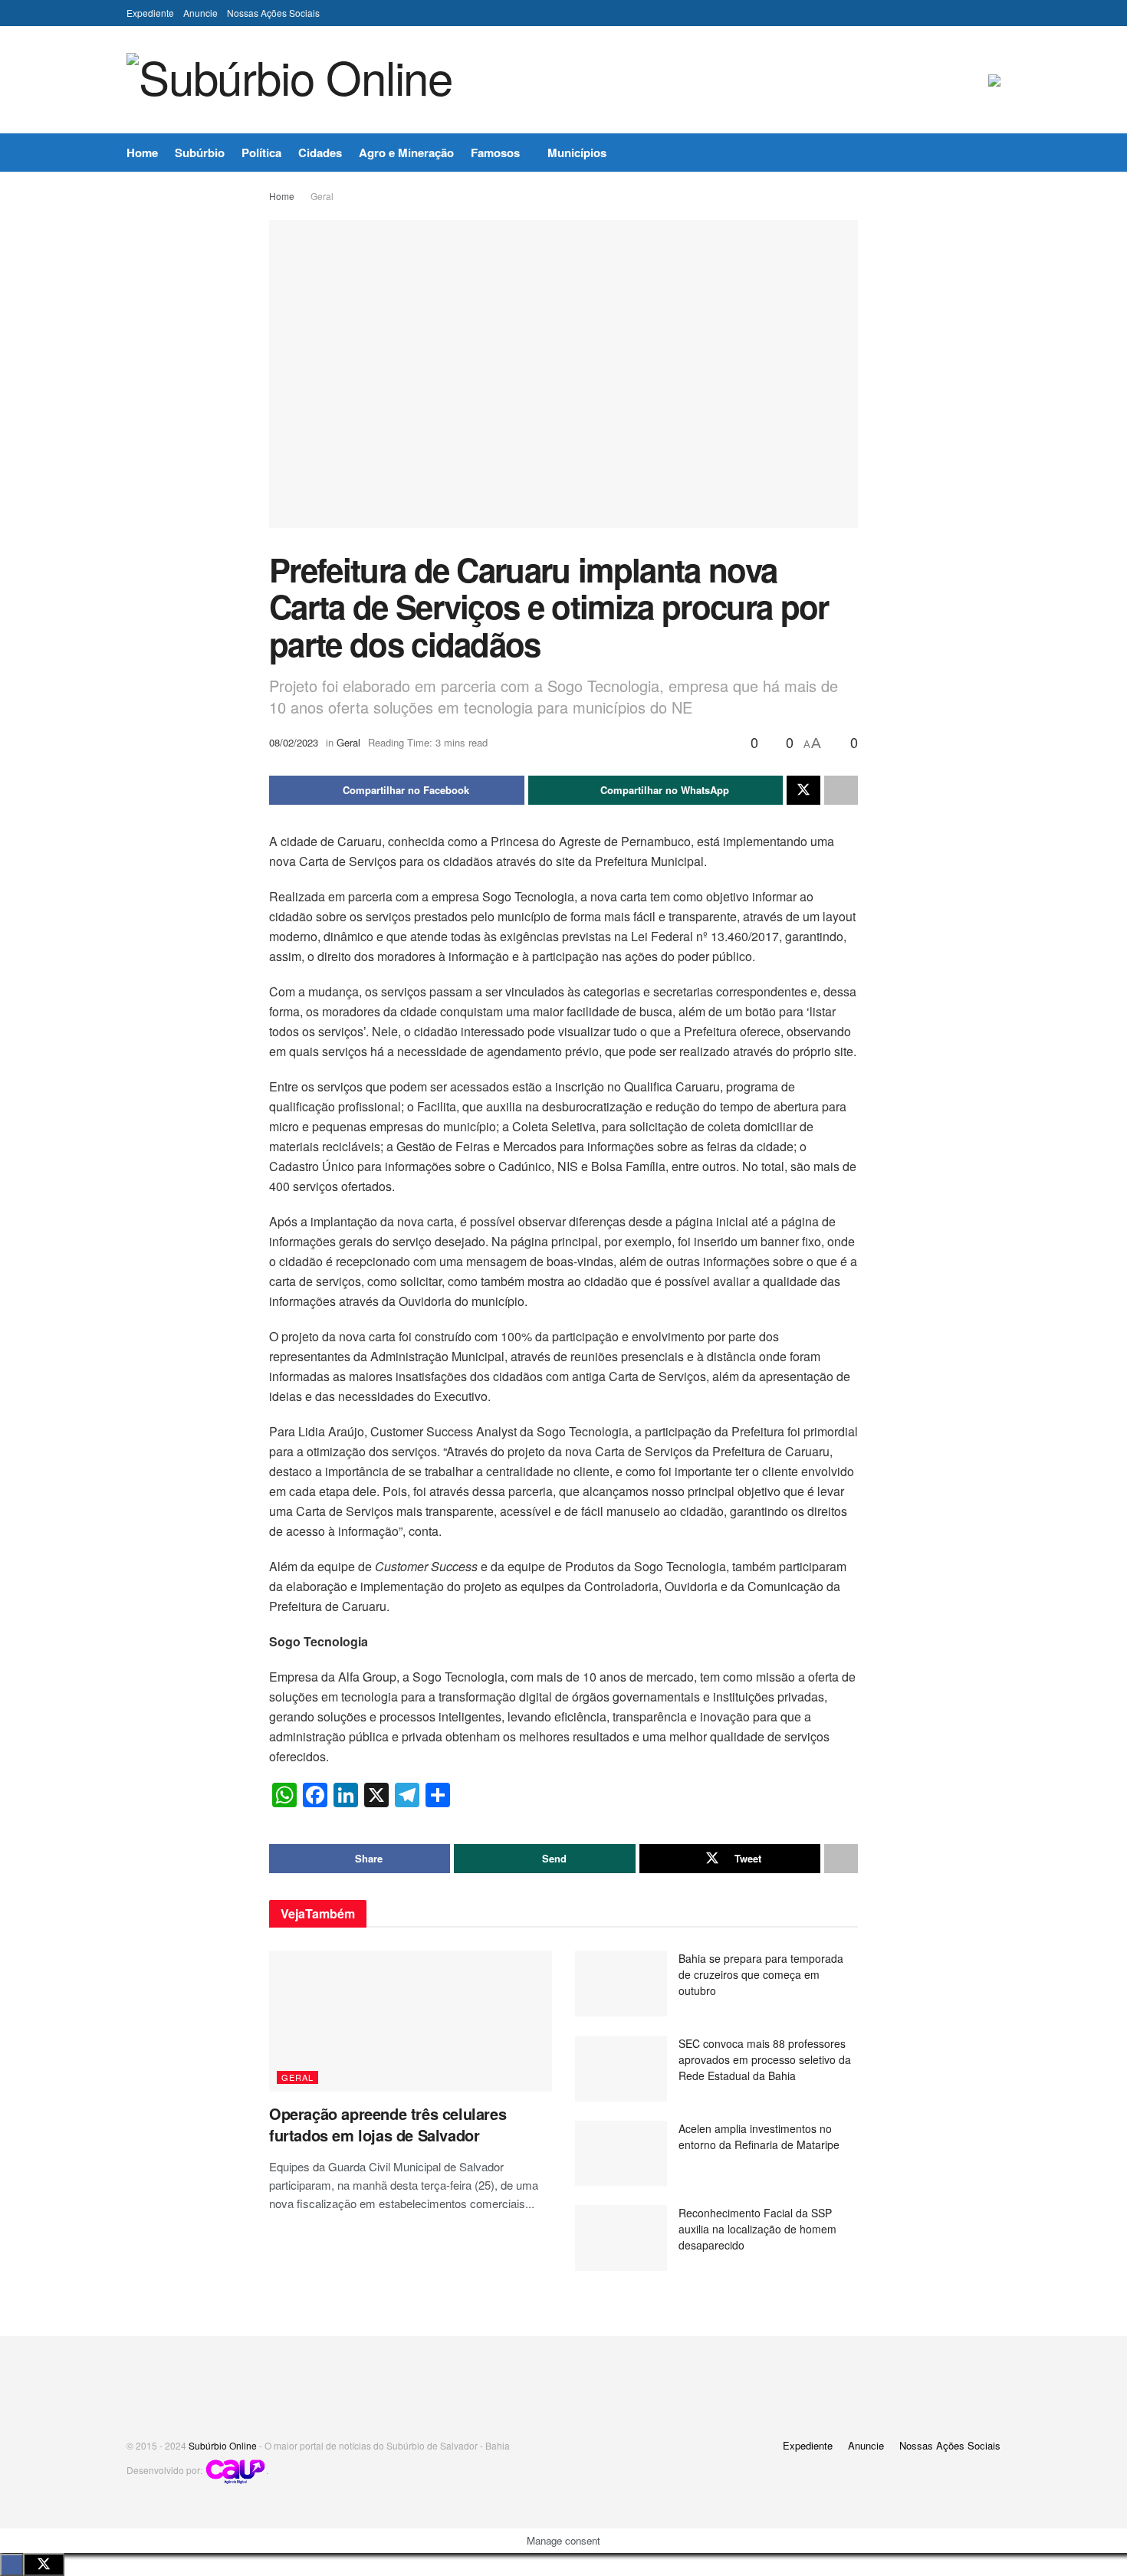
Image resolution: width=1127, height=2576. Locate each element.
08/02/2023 (294, 742)
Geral (322, 196)
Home (142, 153)
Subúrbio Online (223, 2445)
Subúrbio (200, 153)
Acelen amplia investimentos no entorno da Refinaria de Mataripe (759, 2136)
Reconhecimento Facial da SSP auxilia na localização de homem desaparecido (757, 2229)
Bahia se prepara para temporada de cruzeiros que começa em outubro (761, 1974)
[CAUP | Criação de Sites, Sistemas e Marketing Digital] (235, 2470)
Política (261, 153)
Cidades (320, 153)
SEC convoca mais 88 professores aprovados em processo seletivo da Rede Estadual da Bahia (765, 2059)
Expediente (150, 13)
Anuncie (200, 13)
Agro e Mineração (406, 153)
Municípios (577, 153)
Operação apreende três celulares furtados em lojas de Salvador (388, 2124)
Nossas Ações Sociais (273, 13)
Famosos (495, 153)
